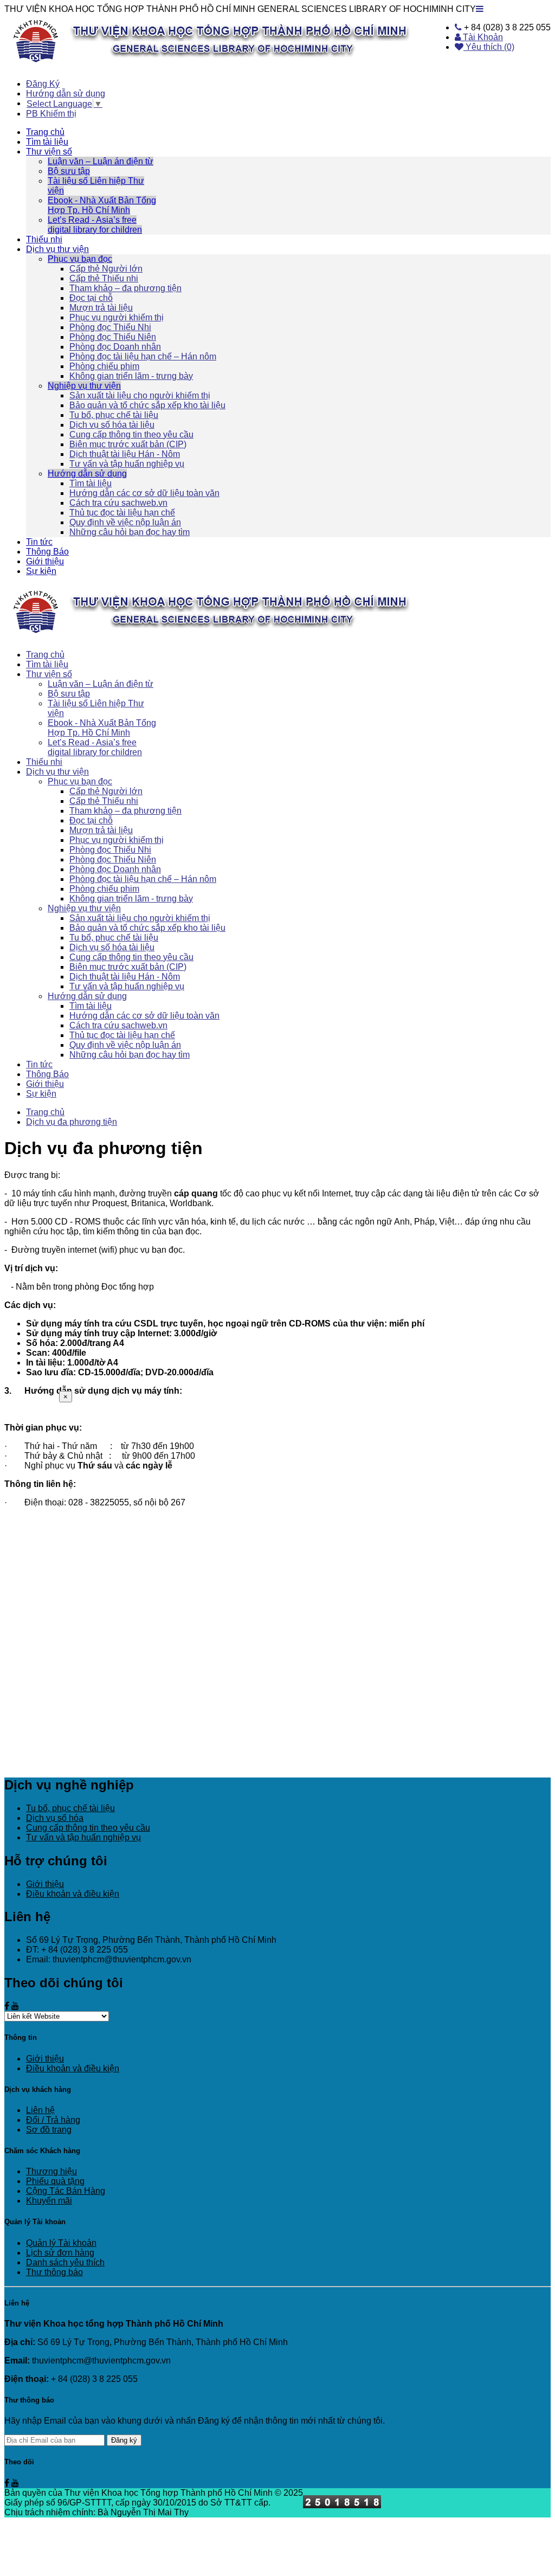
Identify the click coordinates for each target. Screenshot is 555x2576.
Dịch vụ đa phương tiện (72, 1122)
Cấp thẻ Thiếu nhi (104, 278)
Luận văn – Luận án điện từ (101, 161)
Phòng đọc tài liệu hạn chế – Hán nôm (143, 356)
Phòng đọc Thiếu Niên (113, 337)
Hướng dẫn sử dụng (66, 94)
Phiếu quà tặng (55, 2181)
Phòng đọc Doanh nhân (115, 347)
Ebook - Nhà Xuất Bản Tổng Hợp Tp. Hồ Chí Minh (102, 205)
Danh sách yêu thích (65, 2262)
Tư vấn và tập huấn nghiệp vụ (127, 464)
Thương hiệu (51, 2171)
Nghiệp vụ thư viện (84, 386)
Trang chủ (45, 132)
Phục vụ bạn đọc (80, 259)
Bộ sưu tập (69, 171)
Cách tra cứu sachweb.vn (118, 503)
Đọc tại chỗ (91, 298)
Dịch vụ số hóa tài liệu (112, 425)
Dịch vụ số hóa (55, 1818)
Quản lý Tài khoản (61, 2243)
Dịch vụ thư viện (57, 249)
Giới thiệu (45, 561)
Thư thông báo (54, 2272)
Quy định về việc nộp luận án (125, 522)
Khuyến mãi (49, 2201)
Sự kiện (41, 571)
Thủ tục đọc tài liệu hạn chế (122, 513)
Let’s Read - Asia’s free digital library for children (95, 225)
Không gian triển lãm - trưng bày (131, 376)
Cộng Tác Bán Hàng (66, 2191)
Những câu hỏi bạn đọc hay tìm (130, 532)
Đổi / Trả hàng (53, 2120)
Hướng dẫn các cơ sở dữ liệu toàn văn (144, 493)
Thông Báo (47, 552)
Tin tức (39, 542)
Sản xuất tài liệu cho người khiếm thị (140, 395)
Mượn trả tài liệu (101, 308)
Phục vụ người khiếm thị (117, 317)
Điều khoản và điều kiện (73, 1894)
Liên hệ (40, 2110)
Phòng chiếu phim (104, 366)
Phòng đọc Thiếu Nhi (110, 327)
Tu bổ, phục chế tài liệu (114, 415)
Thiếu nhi (44, 239)
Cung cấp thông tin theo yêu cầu (131, 434)
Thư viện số (49, 152)
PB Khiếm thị (51, 114)
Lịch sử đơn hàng (60, 2253)
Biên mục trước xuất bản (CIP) (128, 444)
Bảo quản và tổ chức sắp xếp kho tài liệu (147, 405)
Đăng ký (124, 2440)
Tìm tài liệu (47, 142)
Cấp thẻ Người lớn (106, 269)
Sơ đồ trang (49, 2130)
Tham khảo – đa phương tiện (125, 288)
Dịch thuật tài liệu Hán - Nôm (125, 454)
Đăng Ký (43, 84)
